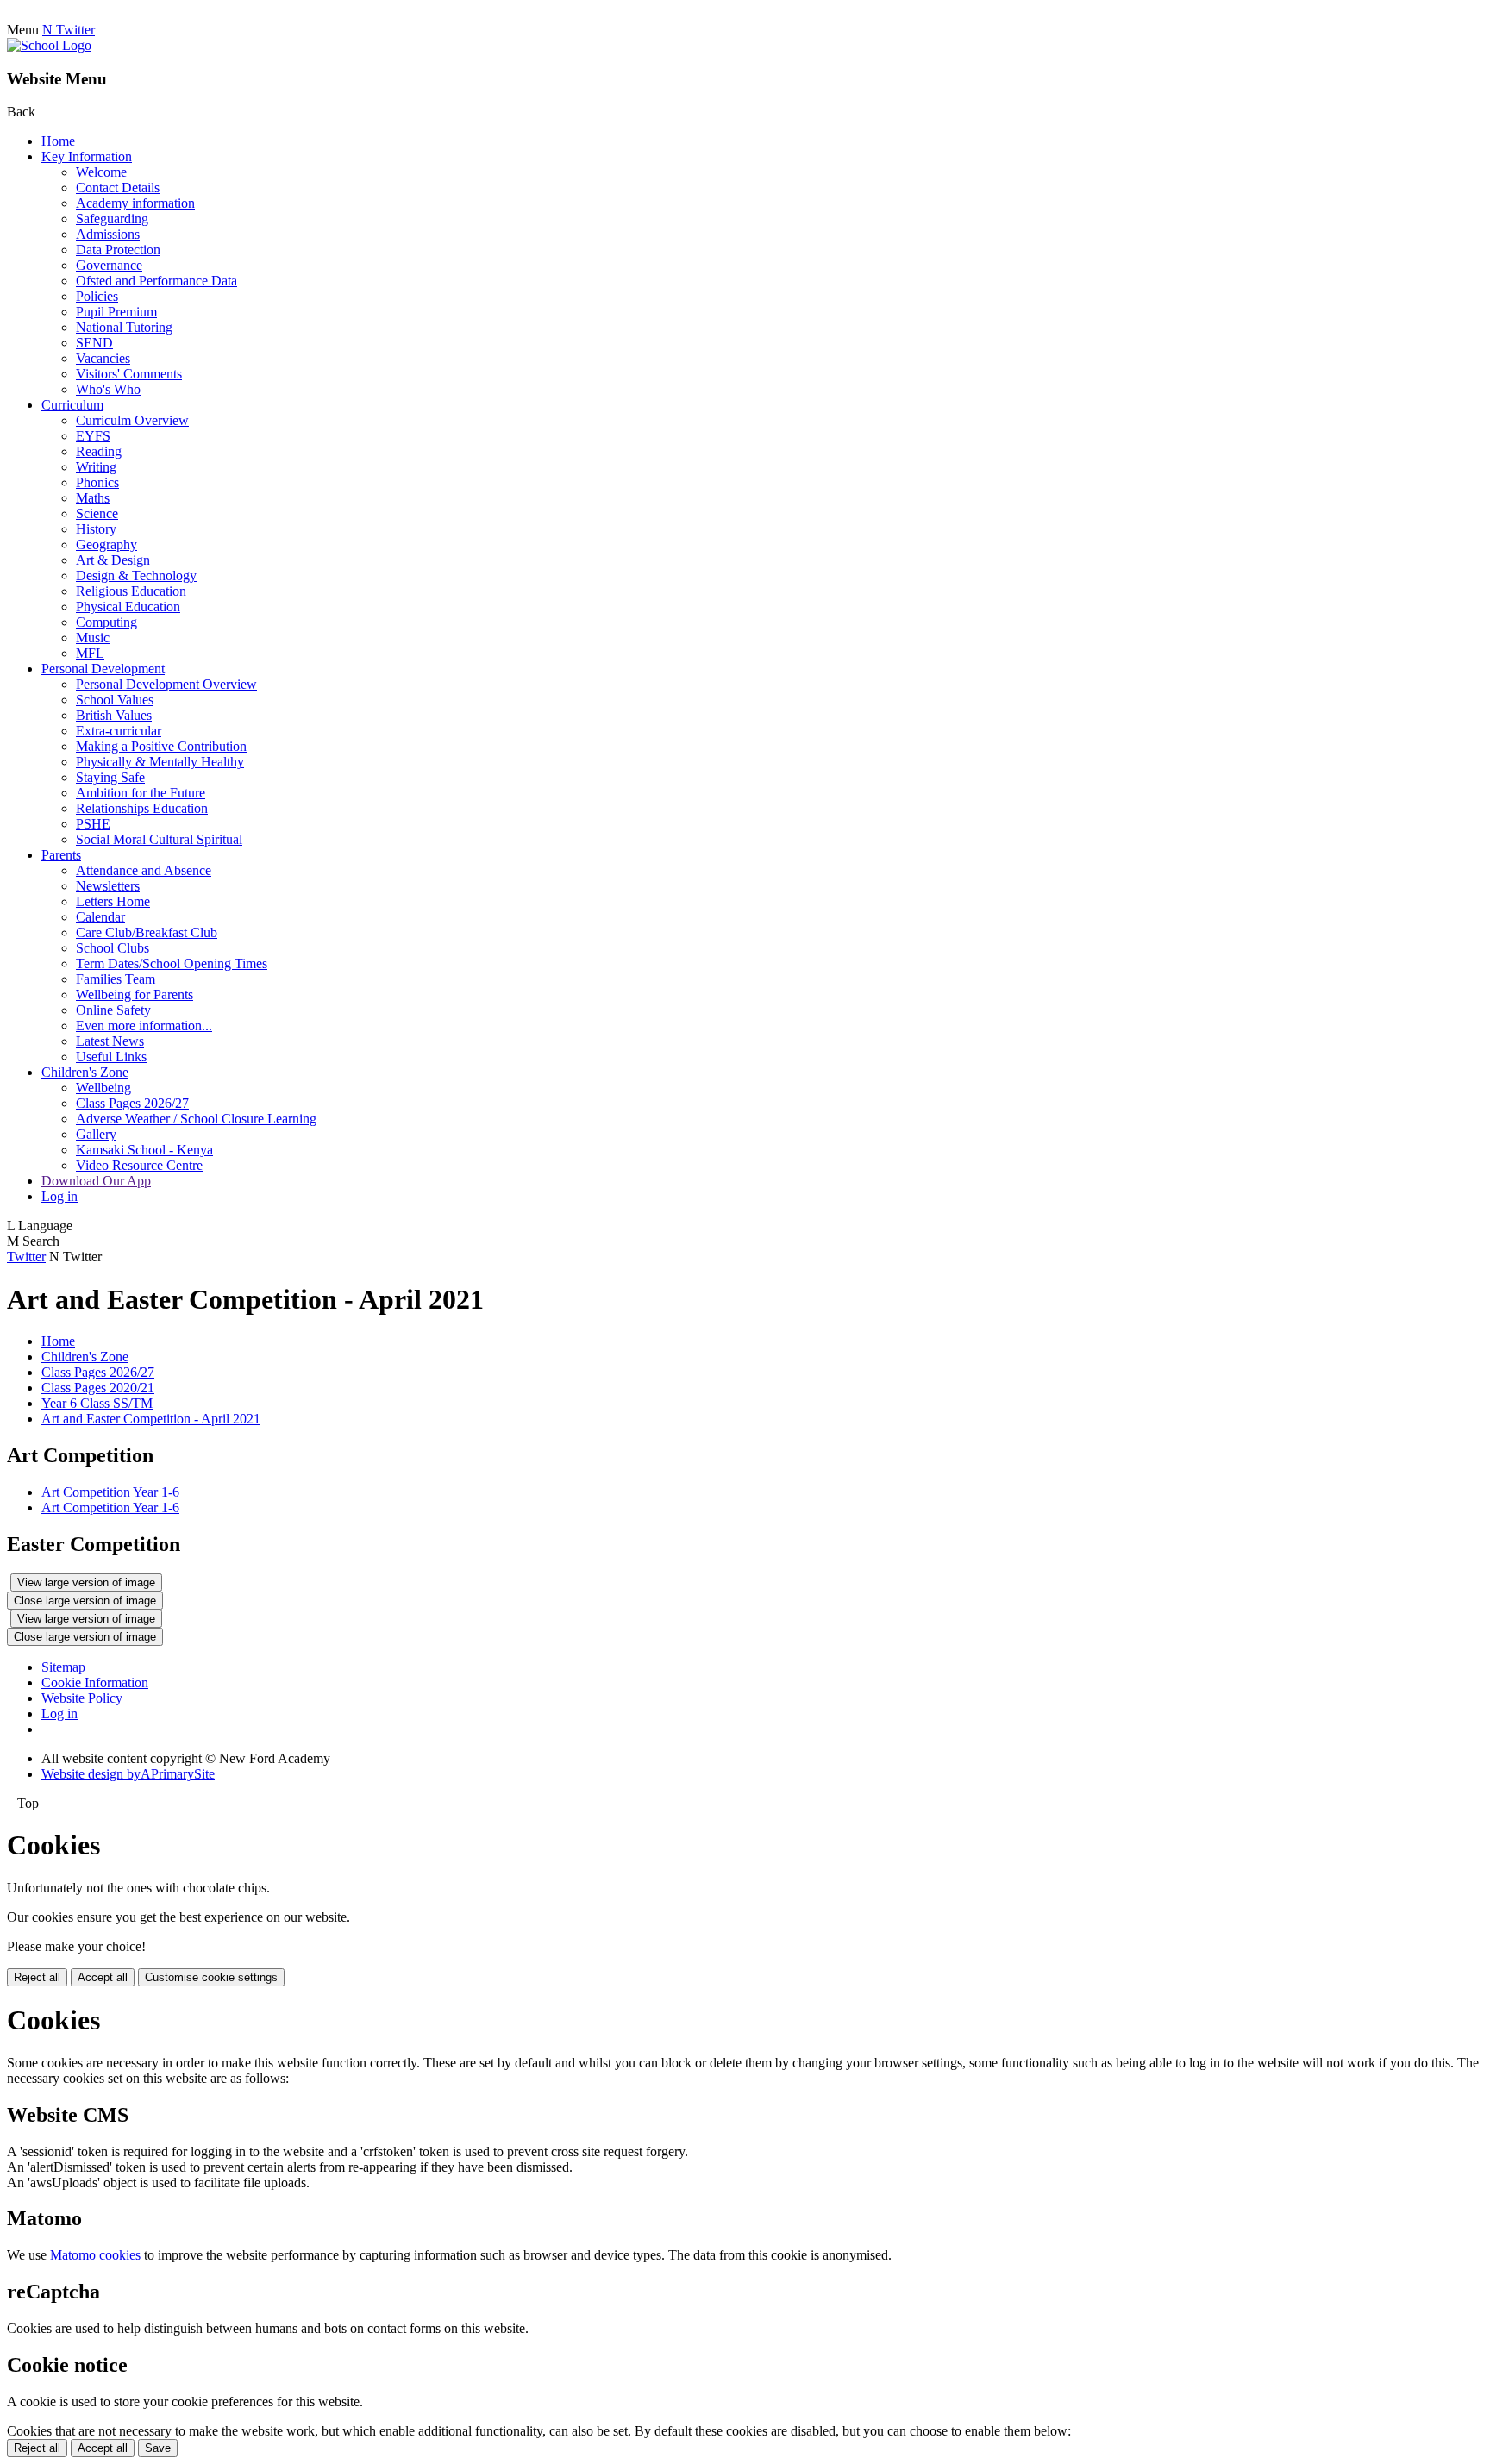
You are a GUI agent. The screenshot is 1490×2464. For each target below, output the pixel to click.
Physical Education (128, 607)
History (96, 529)
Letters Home (113, 901)
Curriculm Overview (132, 420)
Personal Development (103, 669)
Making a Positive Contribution (161, 746)
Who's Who (108, 389)
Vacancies (103, 358)
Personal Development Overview (166, 684)
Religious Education (131, 591)
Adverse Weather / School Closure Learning (196, 1119)
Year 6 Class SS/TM (97, 1403)
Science (97, 513)
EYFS (93, 436)
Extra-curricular (119, 731)
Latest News (110, 1041)
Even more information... (144, 1026)
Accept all (103, 1977)
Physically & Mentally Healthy (160, 762)
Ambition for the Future (141, 793)
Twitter (26, 1257)
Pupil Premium (116, 312)
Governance (109, 265)
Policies (97, 296)
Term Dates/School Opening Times (172, 963)
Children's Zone (85, 1072)
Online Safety (113, 1010)
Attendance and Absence (144, 870)
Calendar (100, 917)
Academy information (135, 203)
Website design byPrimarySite (128, 1774)
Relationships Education (142, 808)
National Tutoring (124, 327)
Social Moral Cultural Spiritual (159, 839)
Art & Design (113, 560)
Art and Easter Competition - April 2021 (151, 1419)
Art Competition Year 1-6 (110, 1492)
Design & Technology (136, 575)
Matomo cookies (95, 2255)
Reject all (37, 1977)
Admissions (108, 234)
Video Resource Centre (139, 1165)
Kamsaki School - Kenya (144, 1150)
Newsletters (108, 886)
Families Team (116, 979)
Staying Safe (110, 777)
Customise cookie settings (211, 1977)
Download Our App (96, 1181)
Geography (106, 544)
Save (158, 2448)
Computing (106, 622)
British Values (114, 715)
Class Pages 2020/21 (98, 1388)
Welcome (101, 172)
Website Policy (82, 1698)
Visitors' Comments (129, 374)
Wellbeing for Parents (135, 994)
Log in (59, 1196)
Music (93, 638)
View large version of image (86, 1582)
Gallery (96, 1134)
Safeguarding (112, 219)
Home (58, 141)
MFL (90, 653)
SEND (94, 343)
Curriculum (72, 405)
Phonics (97, 482)
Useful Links (111, 1057)
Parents (61, 855)
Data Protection (118, 250)
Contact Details (118, 188)
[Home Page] (49, 45)
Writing (96, 467)
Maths (93, 498)
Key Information (87, 156)
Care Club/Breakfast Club (147, 932)
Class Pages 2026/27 (132, 1103)
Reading (99, 451)
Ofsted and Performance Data (157, 281)
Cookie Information (95, 1682)
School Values (115, 700)
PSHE (93, 824)
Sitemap (63, 1667)
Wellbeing (103, 1088)
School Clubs (113, 948)
